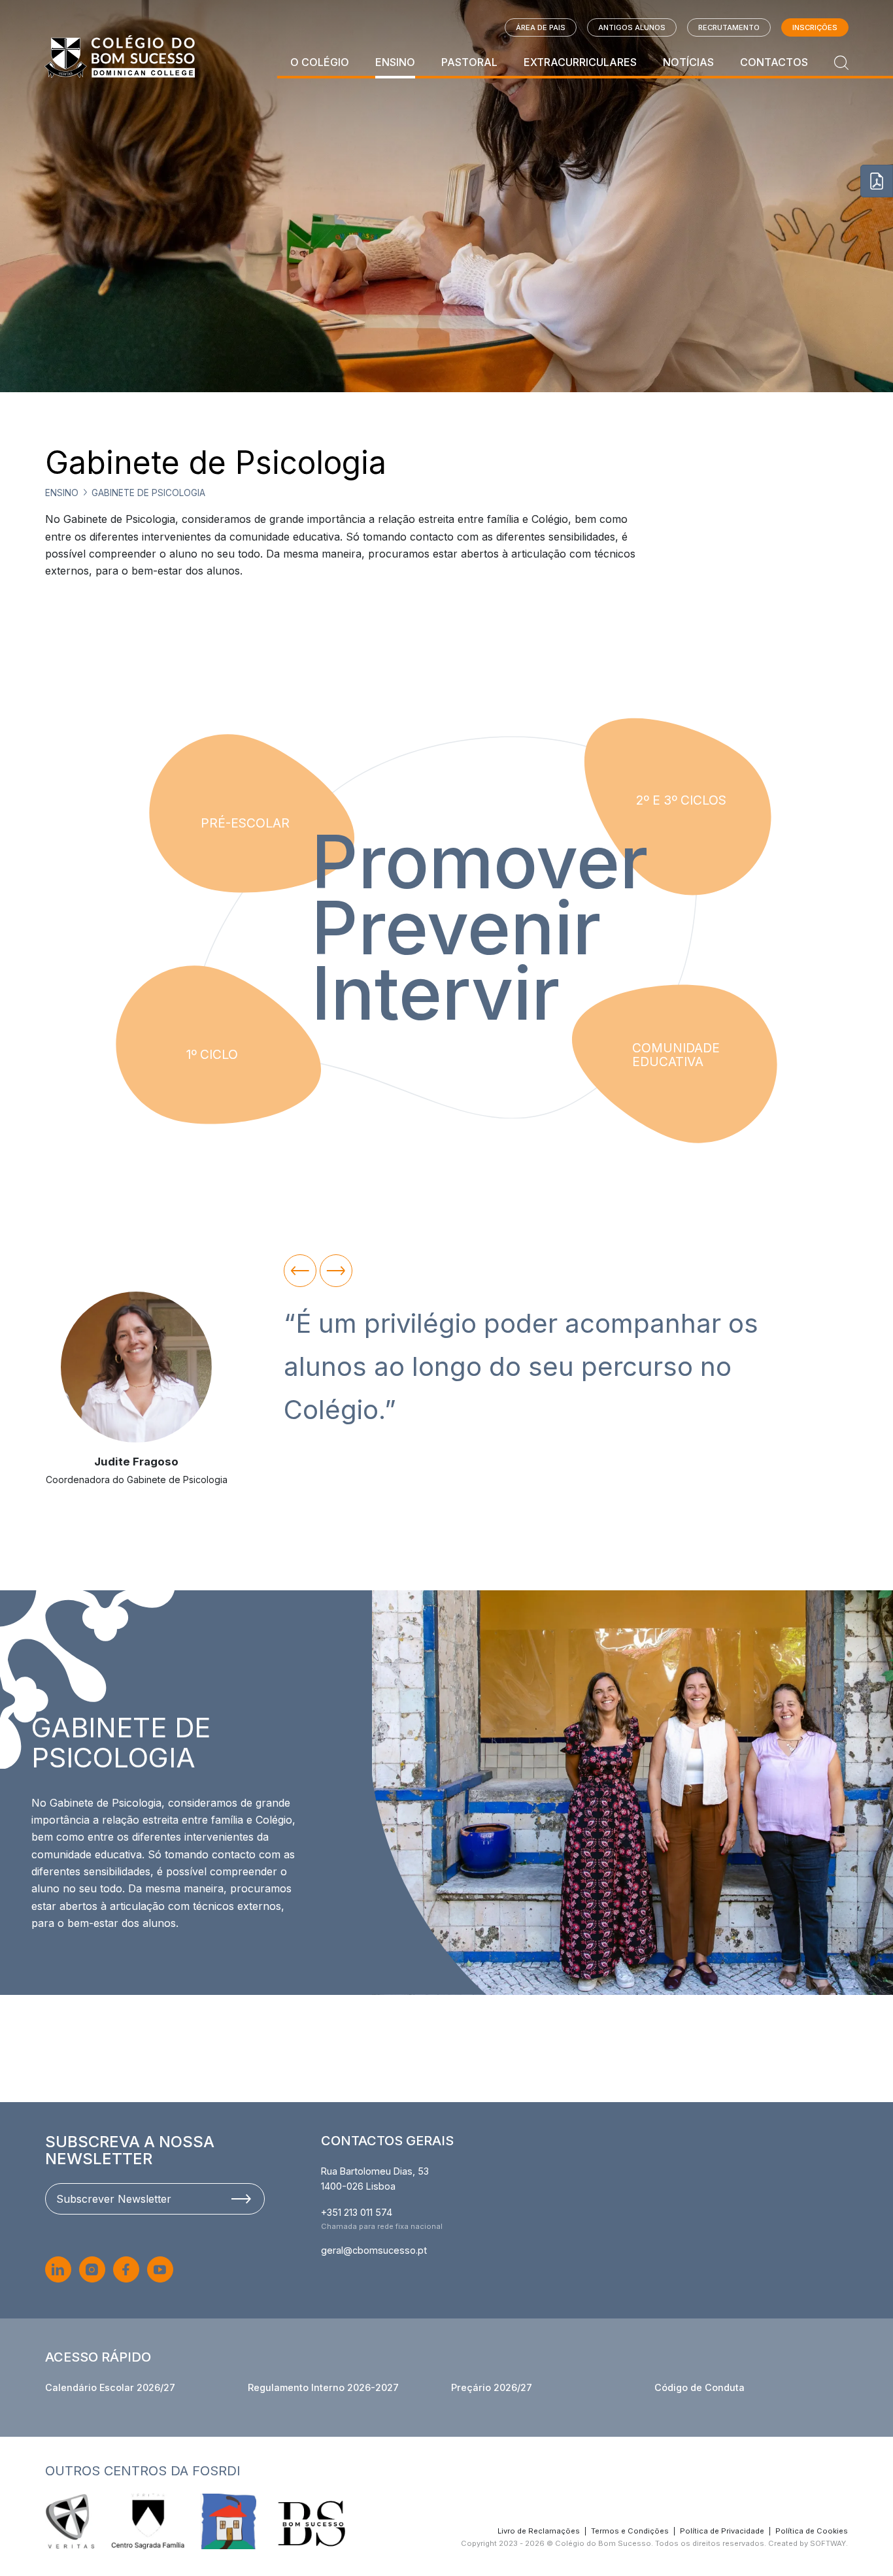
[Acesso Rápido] (877, 181)
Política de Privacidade (722, 2531)
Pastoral (469, 62)
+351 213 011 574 (357, 2212)
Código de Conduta (699, 2387)
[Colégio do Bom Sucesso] (120, 57)
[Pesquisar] (841, 62)
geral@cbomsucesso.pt (374, 2250)
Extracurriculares (580, 62)
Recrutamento (729, 27)
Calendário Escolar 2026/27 (110, 2387)
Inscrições (815, 27)
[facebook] (126, 2269)
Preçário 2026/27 (492, 2387)
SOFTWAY (828, 2543)
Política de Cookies (812, 2531)
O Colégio (320, 62)
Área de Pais (541, 27)
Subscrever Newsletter (114, 2199)
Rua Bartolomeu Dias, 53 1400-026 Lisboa (375, 2179)
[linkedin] (58, 2269)
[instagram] (92, 2269)
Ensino (395, 62)
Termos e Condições (630, 2531)
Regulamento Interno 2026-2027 (323, 2387)
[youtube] (160, 2269)
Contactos (774, 62)
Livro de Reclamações (539, 2531)
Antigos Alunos (632, 27)
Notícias (688, 62)
